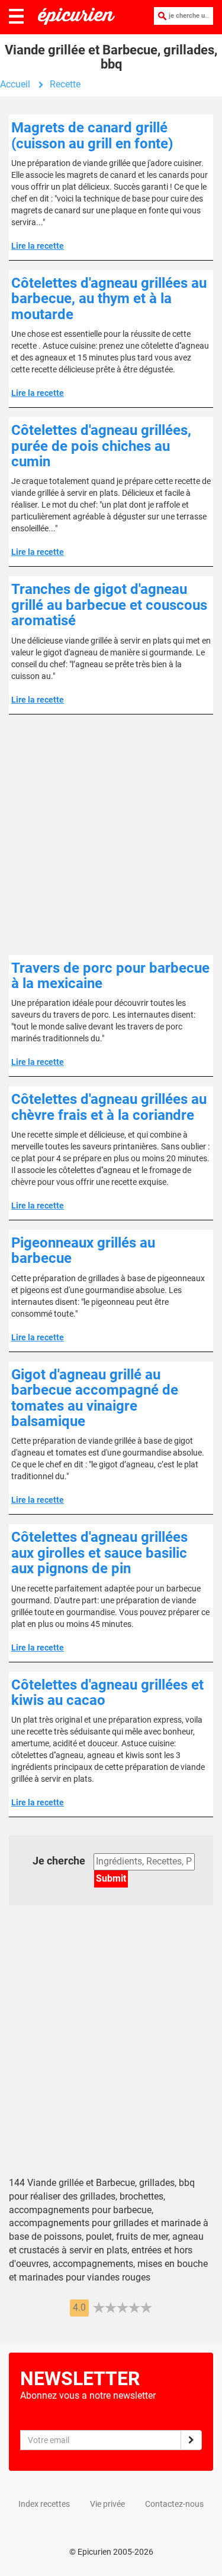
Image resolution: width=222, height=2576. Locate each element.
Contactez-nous (174, 2504)
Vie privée (107, 2504)
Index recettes (44, 2504)
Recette (65, 84)
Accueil (15, 84)
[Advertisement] (111, 835)
